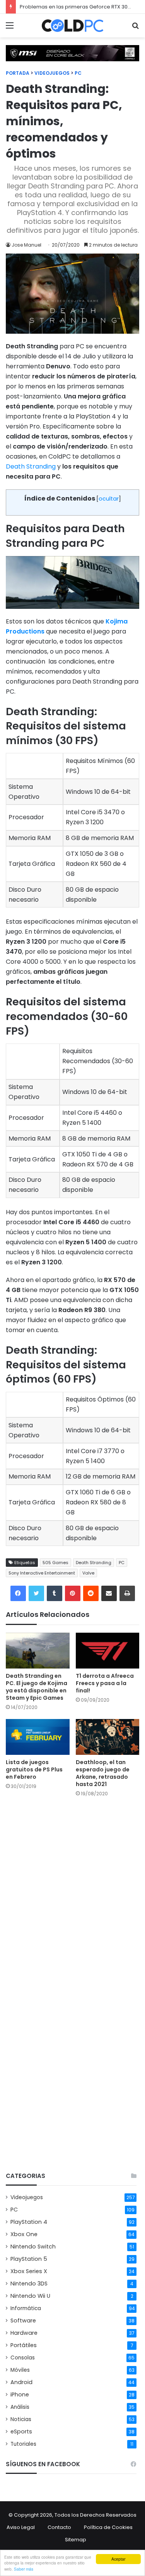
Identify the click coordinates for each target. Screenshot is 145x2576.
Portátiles (24, 2345)
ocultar (109, 499)
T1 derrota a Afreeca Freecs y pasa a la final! (105, 1683)
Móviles (20, 2370)
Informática (26, 2308)
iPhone (20, 2395)
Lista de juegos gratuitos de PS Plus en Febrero (34, 1769)
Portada (18, 73)
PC (78, 73)
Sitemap (76, 2540)
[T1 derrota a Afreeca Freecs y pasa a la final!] (108, 1651)
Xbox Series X (29, 2271)
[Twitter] (36, 1593)
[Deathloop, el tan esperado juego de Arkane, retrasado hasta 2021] (108, 1737)
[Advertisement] (72, 2088)
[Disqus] (72, 1902)
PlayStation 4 (29, 2222)
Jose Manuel (26, 245)
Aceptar (118, 2559)
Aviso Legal (21, 2527)
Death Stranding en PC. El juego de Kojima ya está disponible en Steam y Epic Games (37, 1687)
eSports (21, 2431)
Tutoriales (23, 2444)
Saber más (24, 2569)
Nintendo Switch (33, 2247)
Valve (88, 1573)
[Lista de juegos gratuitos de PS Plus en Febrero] (38, 1737)
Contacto (59, 2527)
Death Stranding (31, 466)
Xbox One (24, 2234)
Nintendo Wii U (30, 2296)
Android (21, 2382)
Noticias (21, 2419)
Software (23, 2321)
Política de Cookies (108, 2527)
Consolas (23, 2358)
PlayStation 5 (29, 2259)
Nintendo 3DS (29, 2284)
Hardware (24, 2333)
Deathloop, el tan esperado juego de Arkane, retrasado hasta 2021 (103, 1773)
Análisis (20, 2407)
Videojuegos (52, 73)
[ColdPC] (73, 26)
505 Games (55, 1563)
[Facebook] (18, 1593)
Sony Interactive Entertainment (42, 1573)
